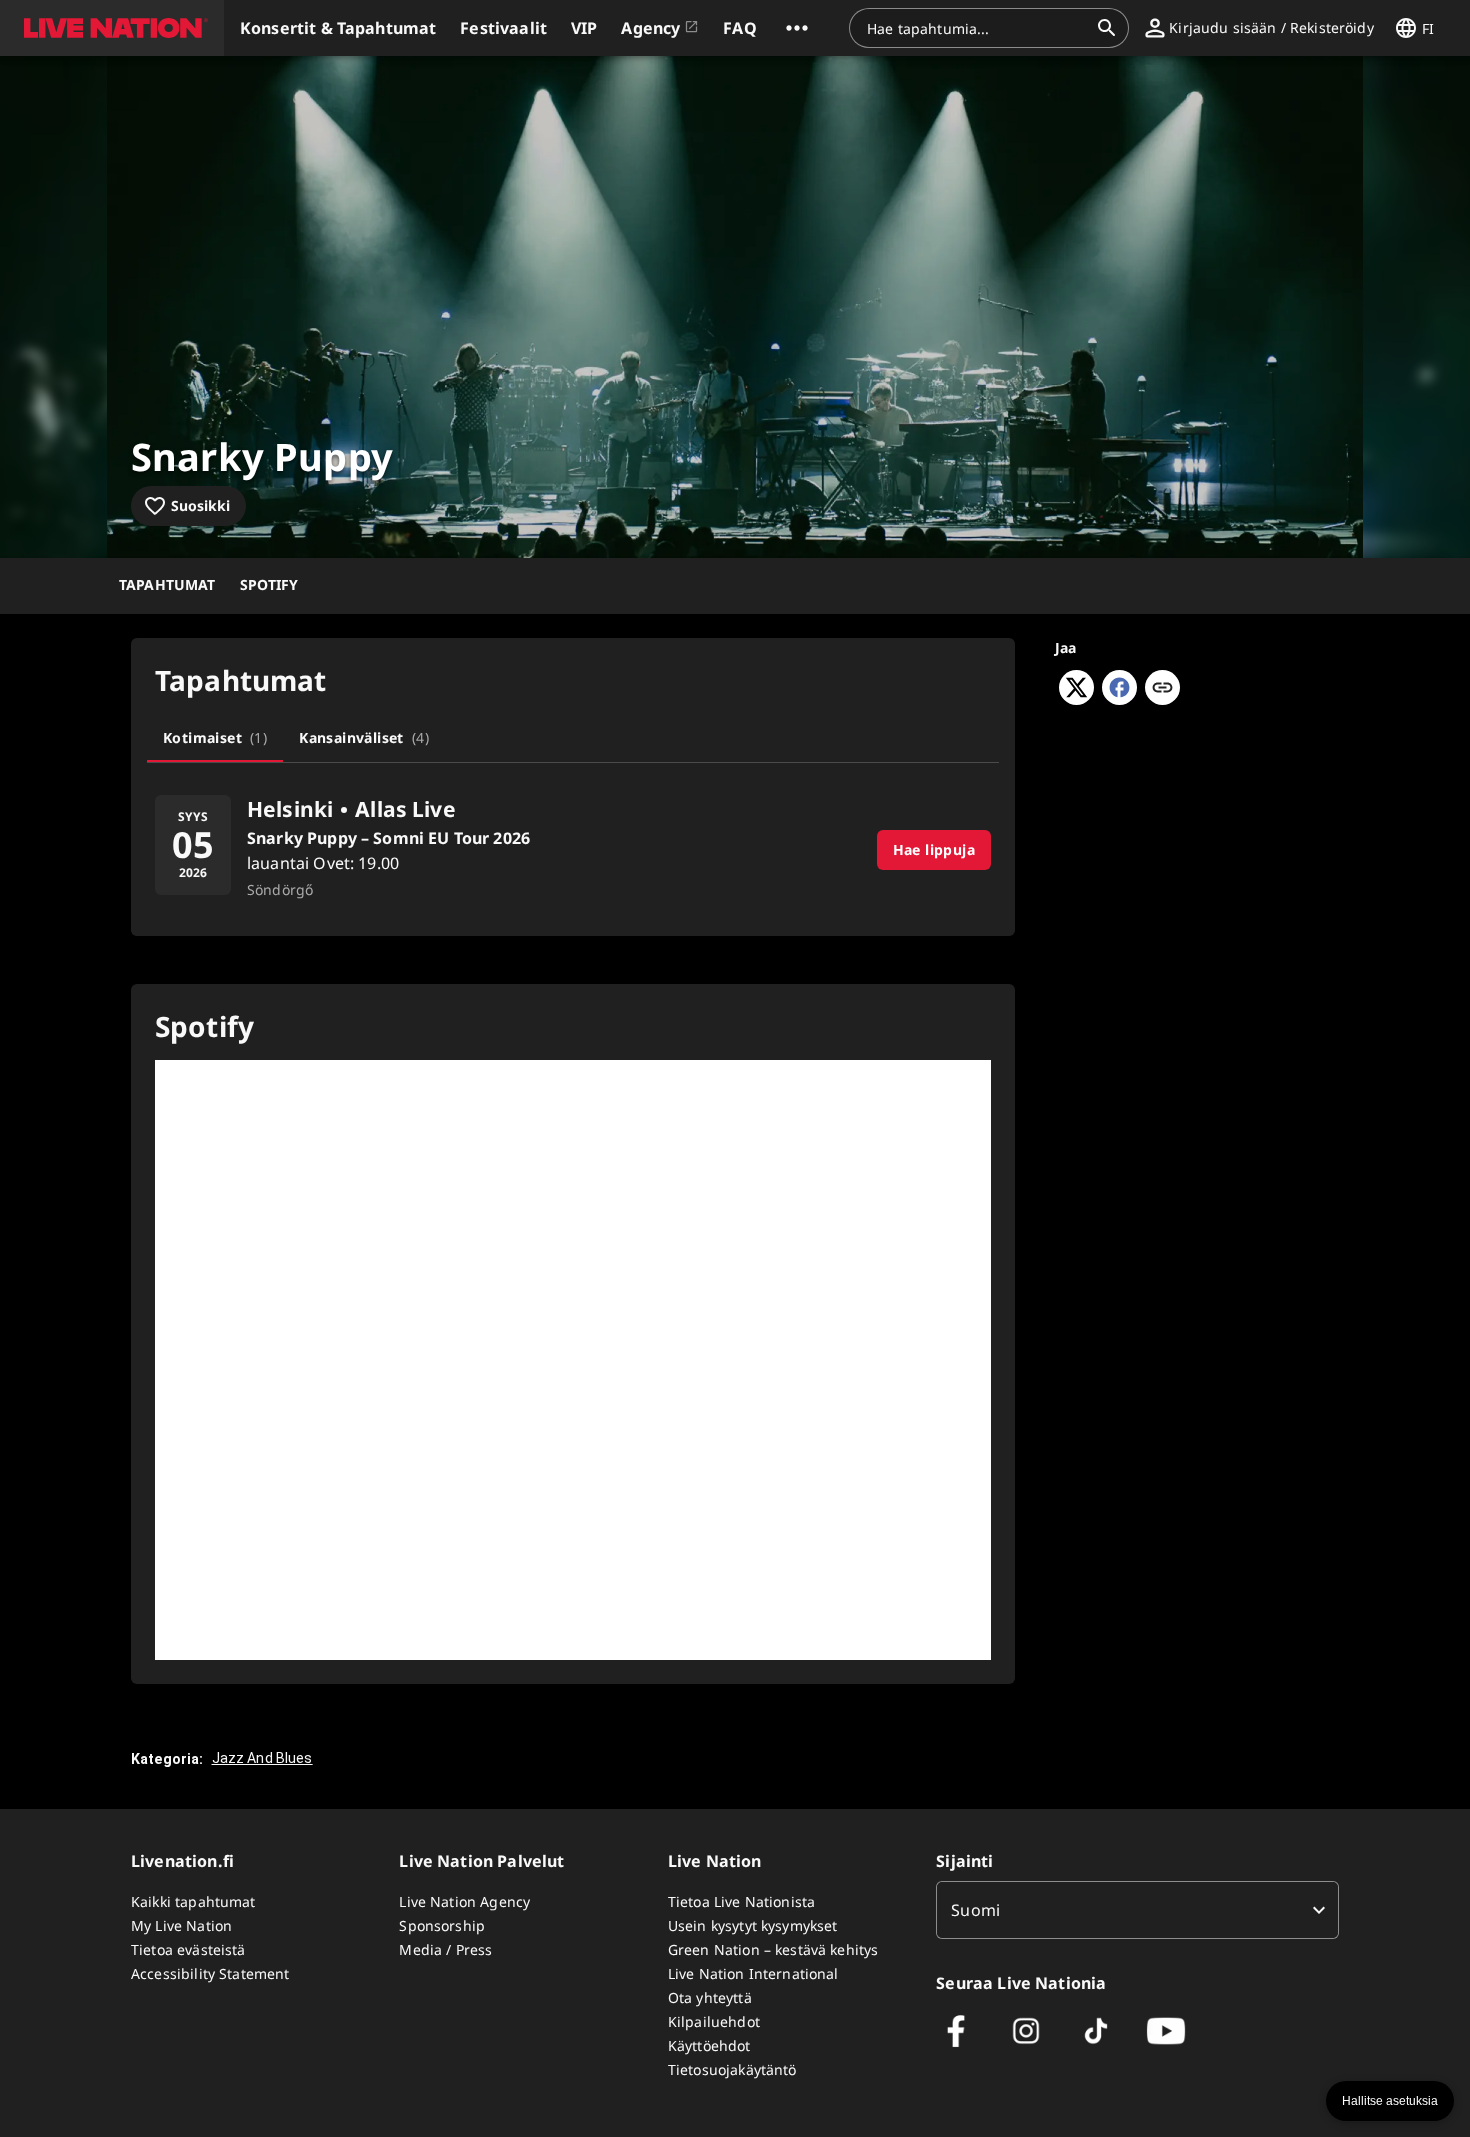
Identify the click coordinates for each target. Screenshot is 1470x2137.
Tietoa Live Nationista (741, 1901)
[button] (112, 28)
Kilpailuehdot (714, 2021)
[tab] (215, 738)
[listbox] (1137, 1910)
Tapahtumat (167, 584)
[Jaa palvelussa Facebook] (1119, 699)
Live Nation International (753, 1973)
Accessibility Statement (210, 1973)
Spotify (269, 584)
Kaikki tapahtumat (193, 1901)
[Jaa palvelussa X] (1076, 699)
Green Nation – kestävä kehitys (773, 1949)
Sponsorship (442, 1925)
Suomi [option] (975, 1910)
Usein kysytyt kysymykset (753, 1925)
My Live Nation (181, 1925)
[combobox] (977, 28)
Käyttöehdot (709, 2045)
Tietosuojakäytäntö (732, 2069)
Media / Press (445, 1949)
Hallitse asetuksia (1390, 2101)
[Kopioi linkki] (1162, 689)
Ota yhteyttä (710, 1997)
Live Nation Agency (464, 1901)
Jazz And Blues (262, 1758)
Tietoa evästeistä (188, 1949)
